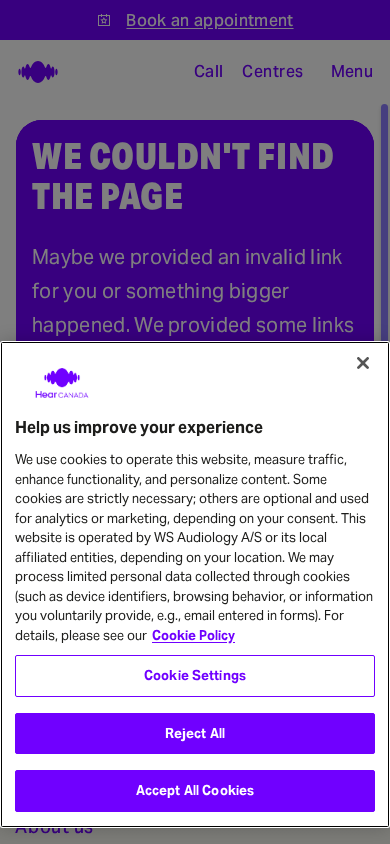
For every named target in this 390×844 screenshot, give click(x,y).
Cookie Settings (195, 675)
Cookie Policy (193, 635)
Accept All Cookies (195, 790)
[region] (195, 584)
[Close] (363, 363)
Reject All (195, 733)
